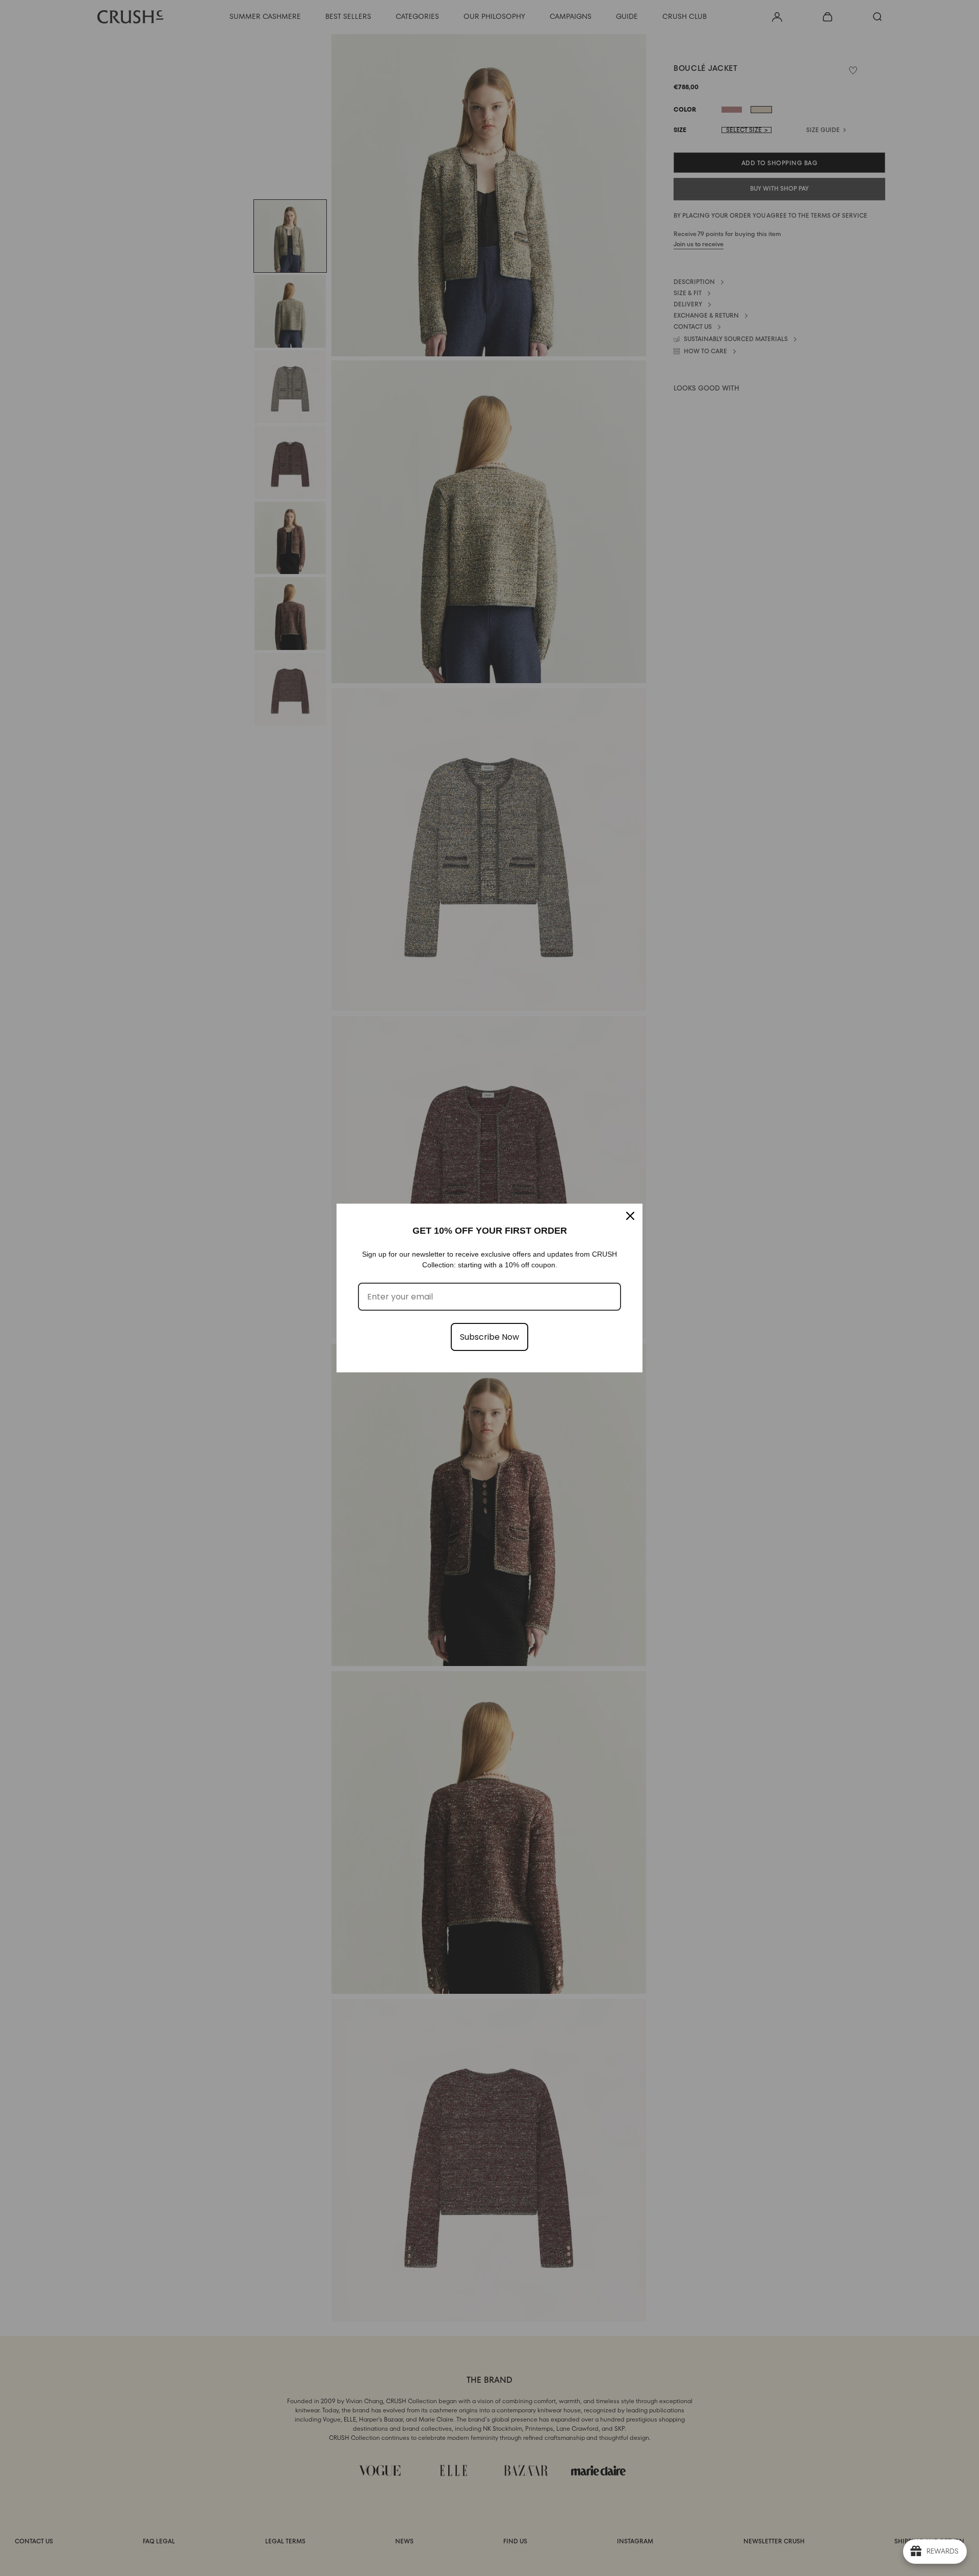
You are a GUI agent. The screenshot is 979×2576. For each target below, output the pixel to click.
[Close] (630, 1216)
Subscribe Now (489, 1337)
